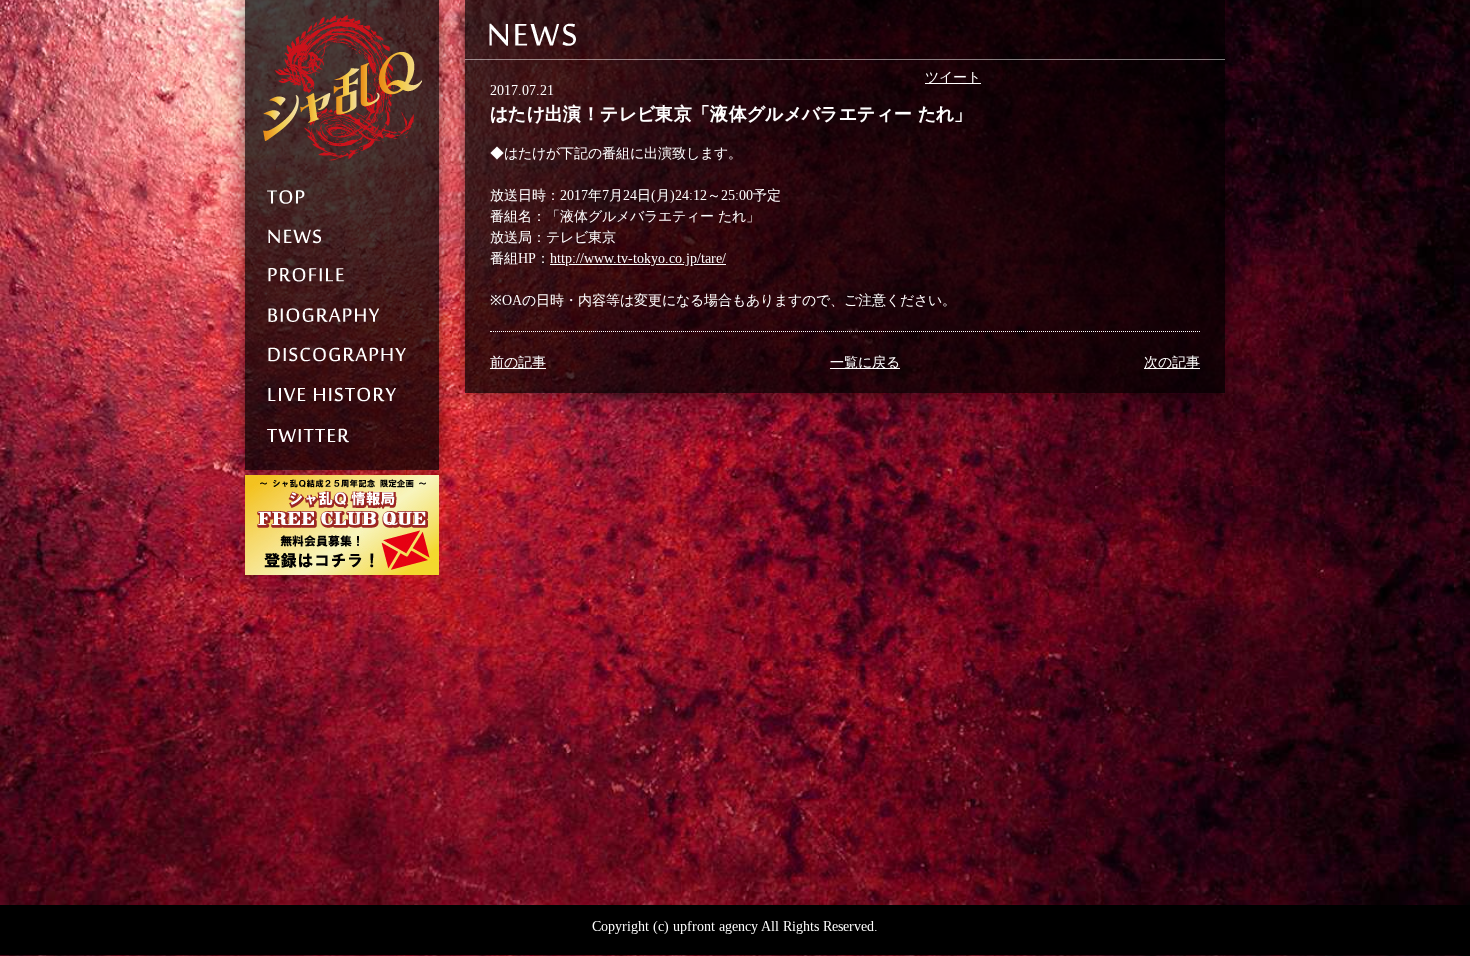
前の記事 (518, 362)
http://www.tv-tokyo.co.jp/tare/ (638, 258)
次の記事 (1172, 362)
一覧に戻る (865, 362)
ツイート (953, 77)
